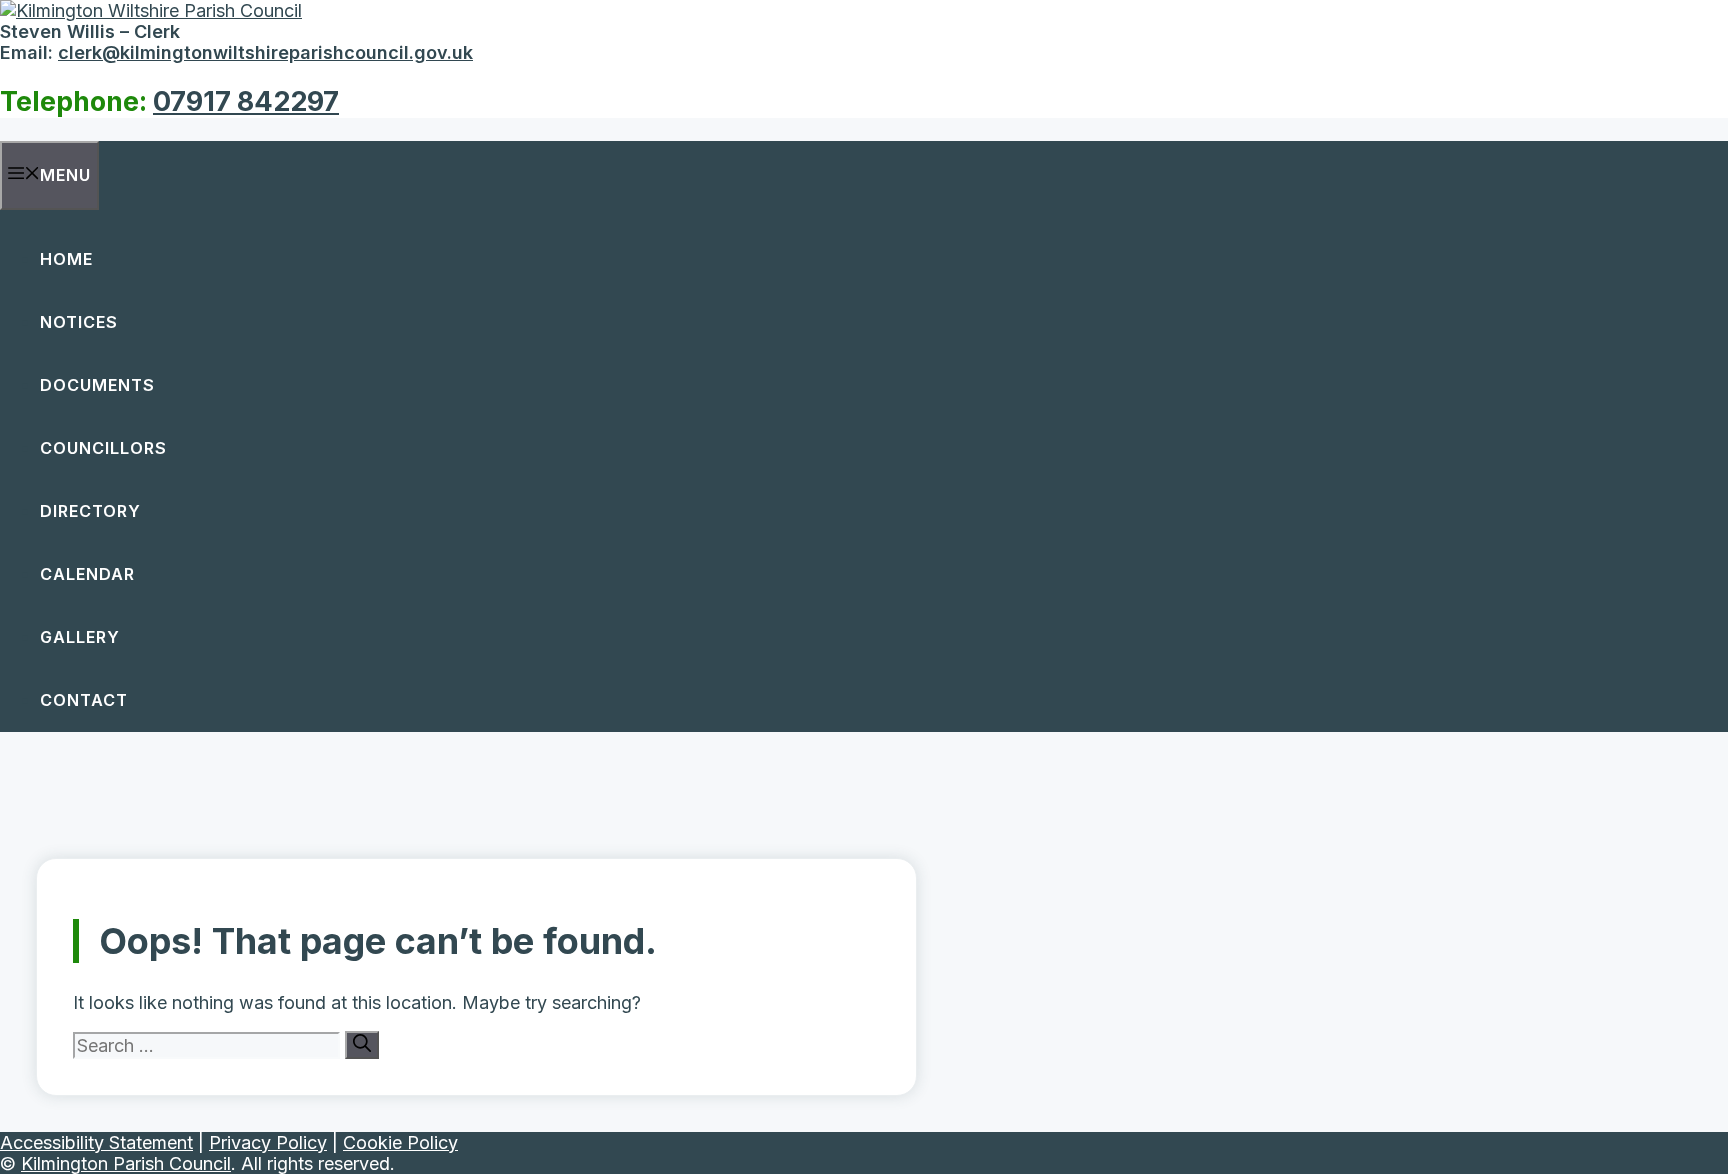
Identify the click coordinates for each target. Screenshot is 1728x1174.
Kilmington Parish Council (126, 1163)
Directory (90, 511)
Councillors (103, 448)
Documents (97, 385)
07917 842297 (246, 101)
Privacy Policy (268, 1142)
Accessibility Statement (96, 1142)
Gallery (80, 637)
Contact (84, 700)
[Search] (362, 1045)
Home (66, 259)
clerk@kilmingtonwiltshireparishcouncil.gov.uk (265, 52)
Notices (79, 322)
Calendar (87, 574)
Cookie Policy (400, 1142)
